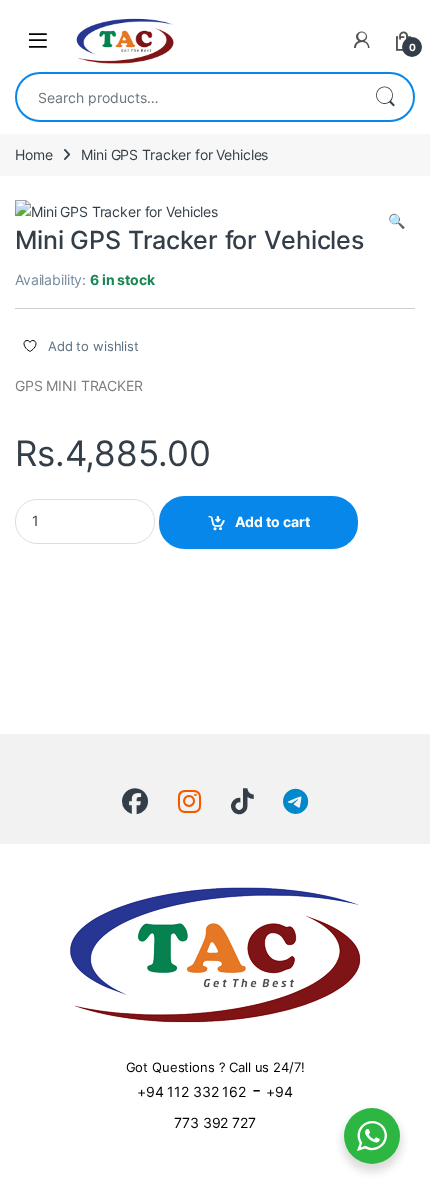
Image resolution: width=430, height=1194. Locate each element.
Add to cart (272, 521)
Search (385, 97)
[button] (396, 221)
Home (33, 154)
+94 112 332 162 (191, 1091)
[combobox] (187, 97)
